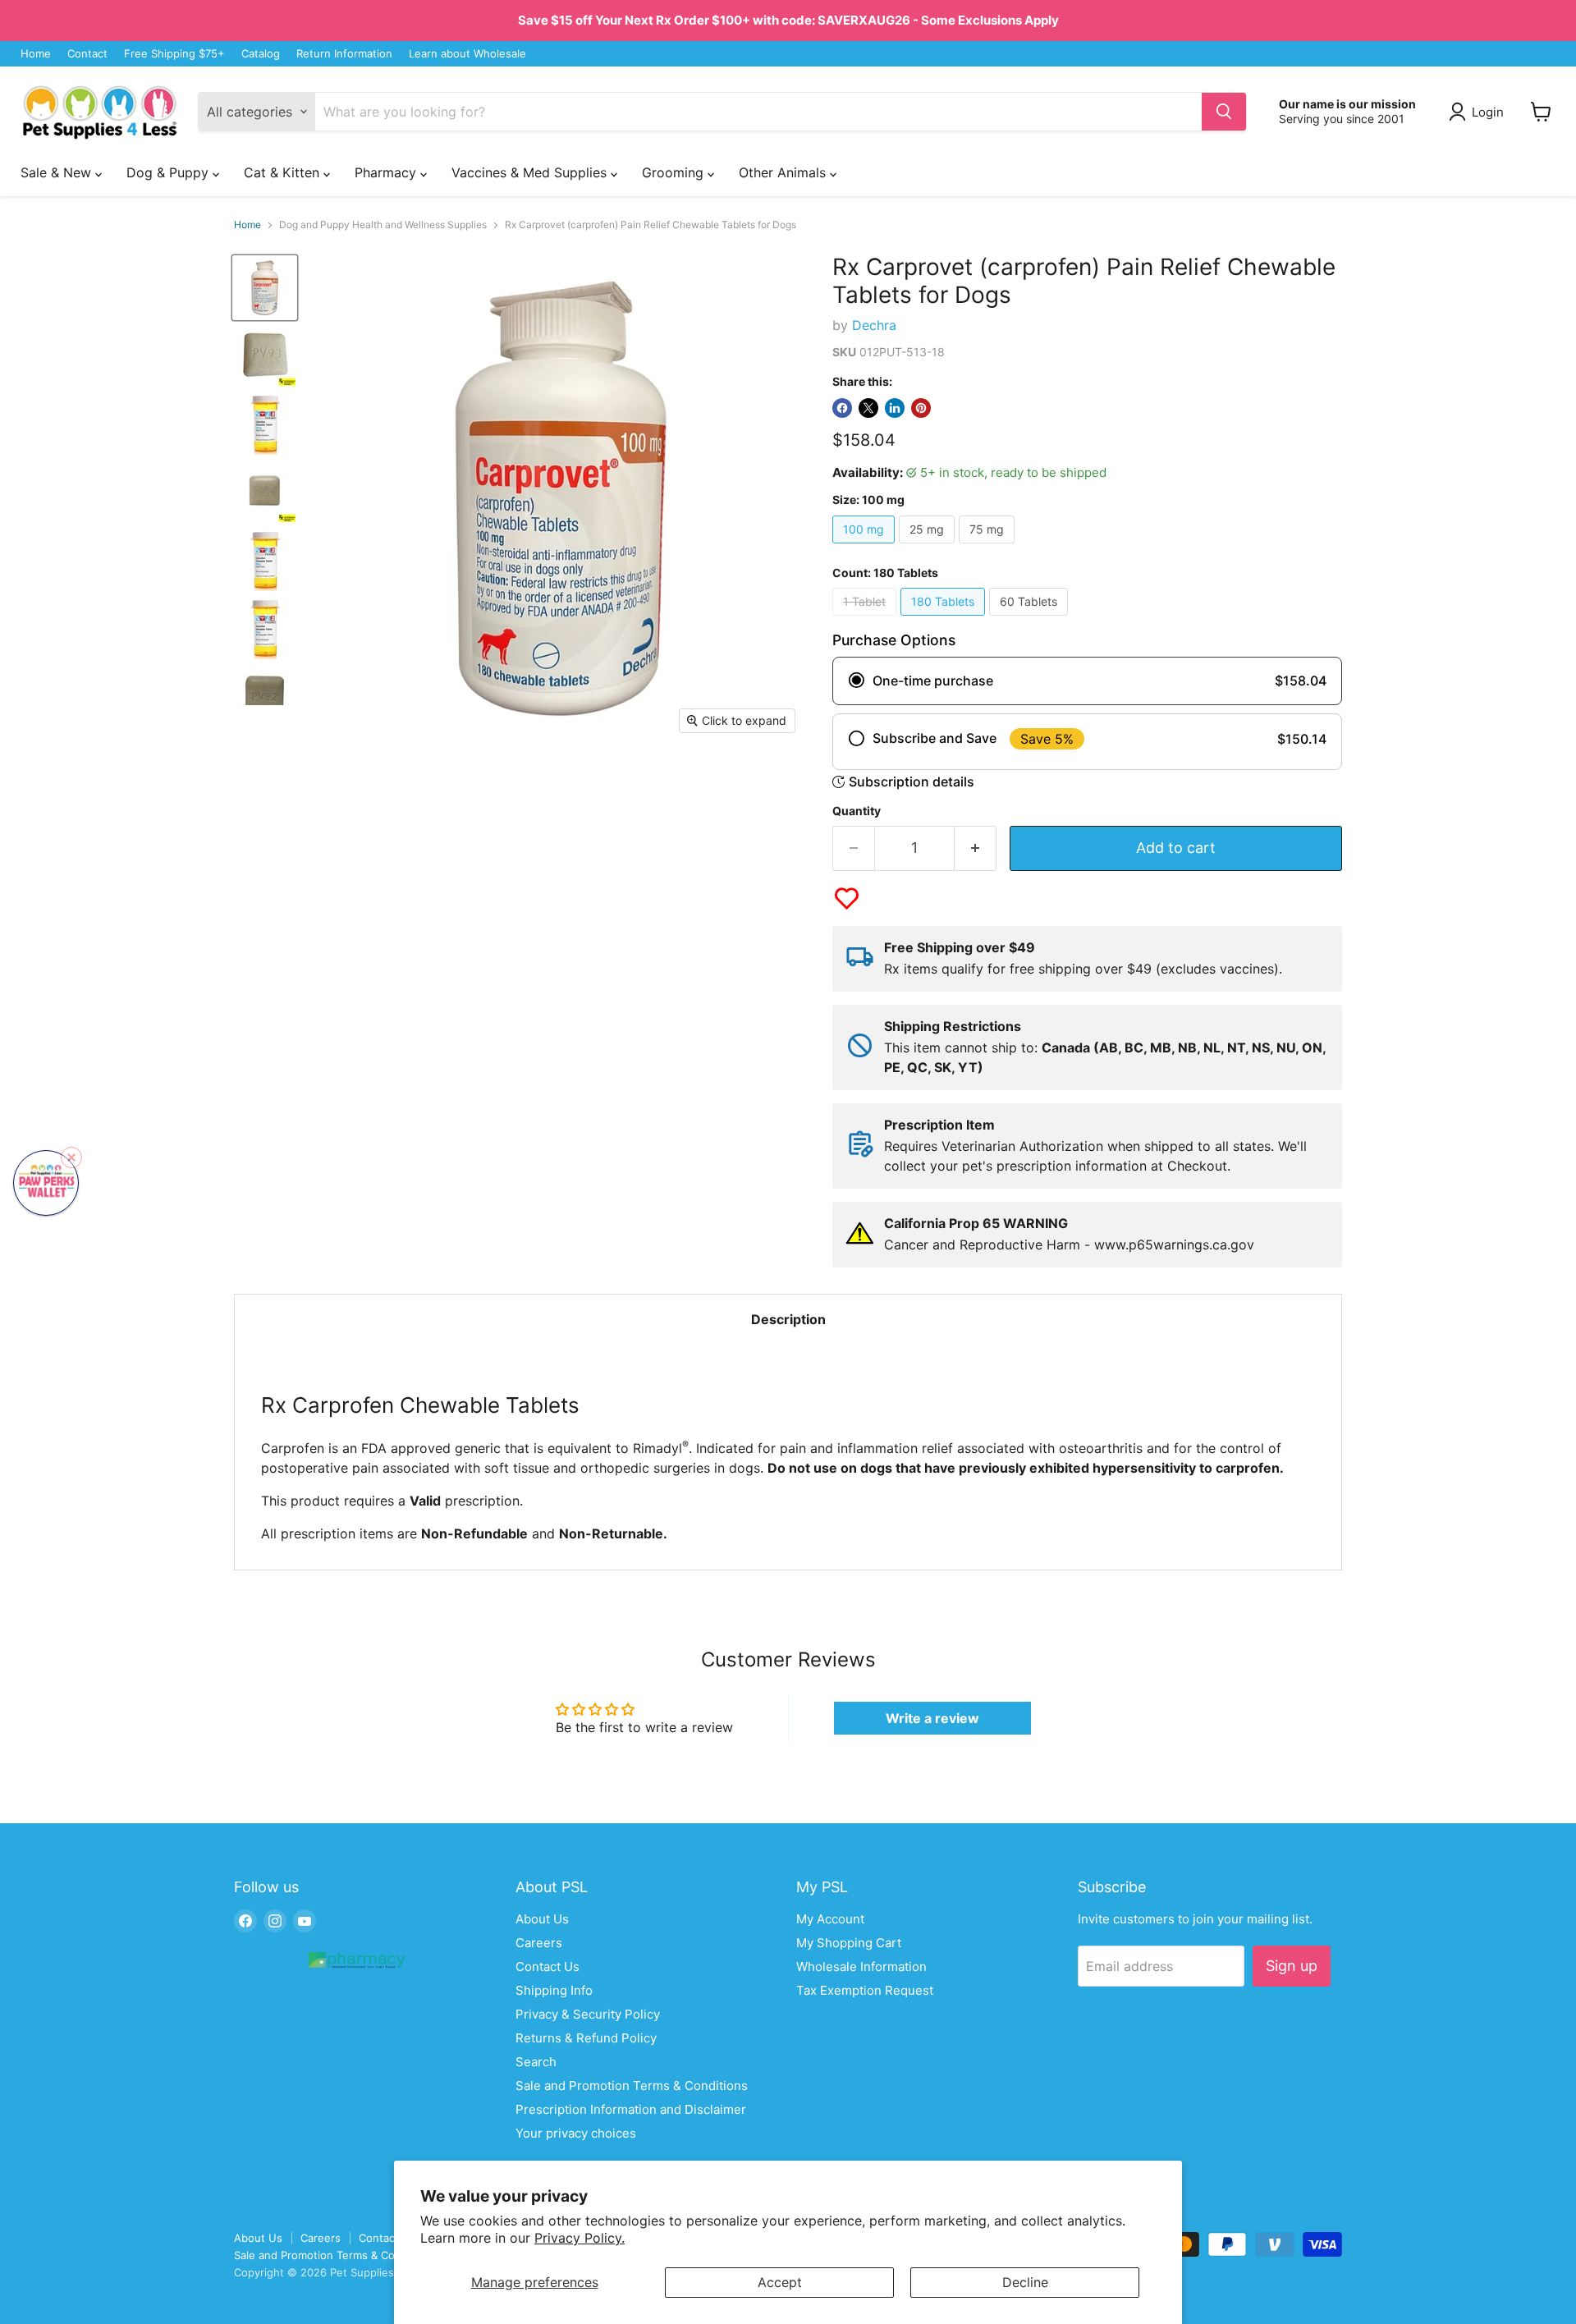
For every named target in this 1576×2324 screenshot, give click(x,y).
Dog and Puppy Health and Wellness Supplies (383, 225)
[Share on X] (868, 408)
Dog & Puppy (170, 172)
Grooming (675, 172)
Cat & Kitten (284, 172)
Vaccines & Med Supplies (531, 172)
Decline (1025, 2282)
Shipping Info (554, 1990)
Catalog (261, 54)
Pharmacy (387, 172)
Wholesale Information (861, 1966)
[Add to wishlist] (847, 898)
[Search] (1224, 112)
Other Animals (784, 172)
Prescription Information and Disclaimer (631, 2109)
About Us (542, 1919)
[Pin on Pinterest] (921, 408)
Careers (539, 1943)
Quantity (857, 811)
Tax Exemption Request (865, 1990)
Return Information (344, 54)
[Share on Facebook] (842, 408)
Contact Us (547, 1966)
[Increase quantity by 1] (976, 848)
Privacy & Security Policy (588, 2014)
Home (36, 54)
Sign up (1292, 1966)
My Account (830, 1919)
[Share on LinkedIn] (895, 408)
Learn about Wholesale (467, 54)
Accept (780, 2282)
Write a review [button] (932, 1718)
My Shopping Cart (849, 1943)
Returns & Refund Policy (586, 2038)
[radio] (1087, 681)
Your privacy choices (576, 2133)
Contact (87, 54)
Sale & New (58, 172)
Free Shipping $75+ (174, 54)
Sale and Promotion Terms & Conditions (632, 2086)
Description (788, 1319)
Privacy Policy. (580, 2238)
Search (536, 2062)
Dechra (874, 325)
